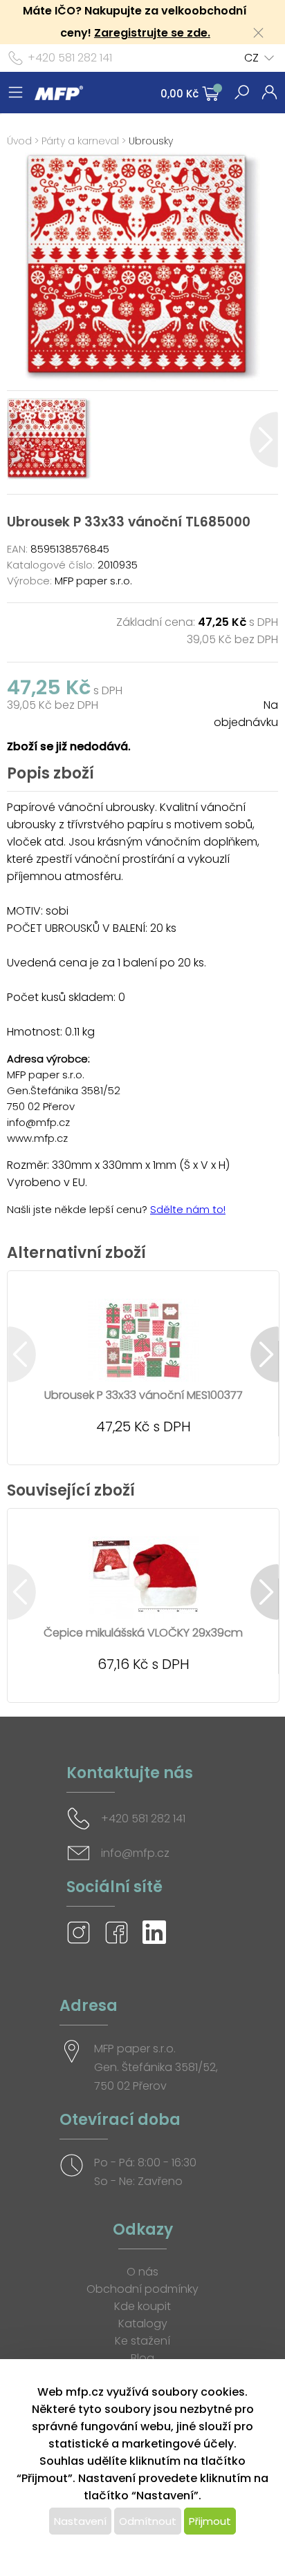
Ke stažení (142, 2341)
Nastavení (80, 2521)
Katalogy (143, 2324)
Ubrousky (151, 141)
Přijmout (210, 2521)
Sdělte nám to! (188, 1209)
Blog (142, 2358)
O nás (142, 2272)
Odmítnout (148, 2521)
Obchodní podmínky (142, 2289)
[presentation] (21, 440)
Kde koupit (142, 2306)
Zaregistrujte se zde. (152, 33)
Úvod (19, 141)
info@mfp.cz (135, 1853)
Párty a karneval (80, 141)
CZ (251, 58)
